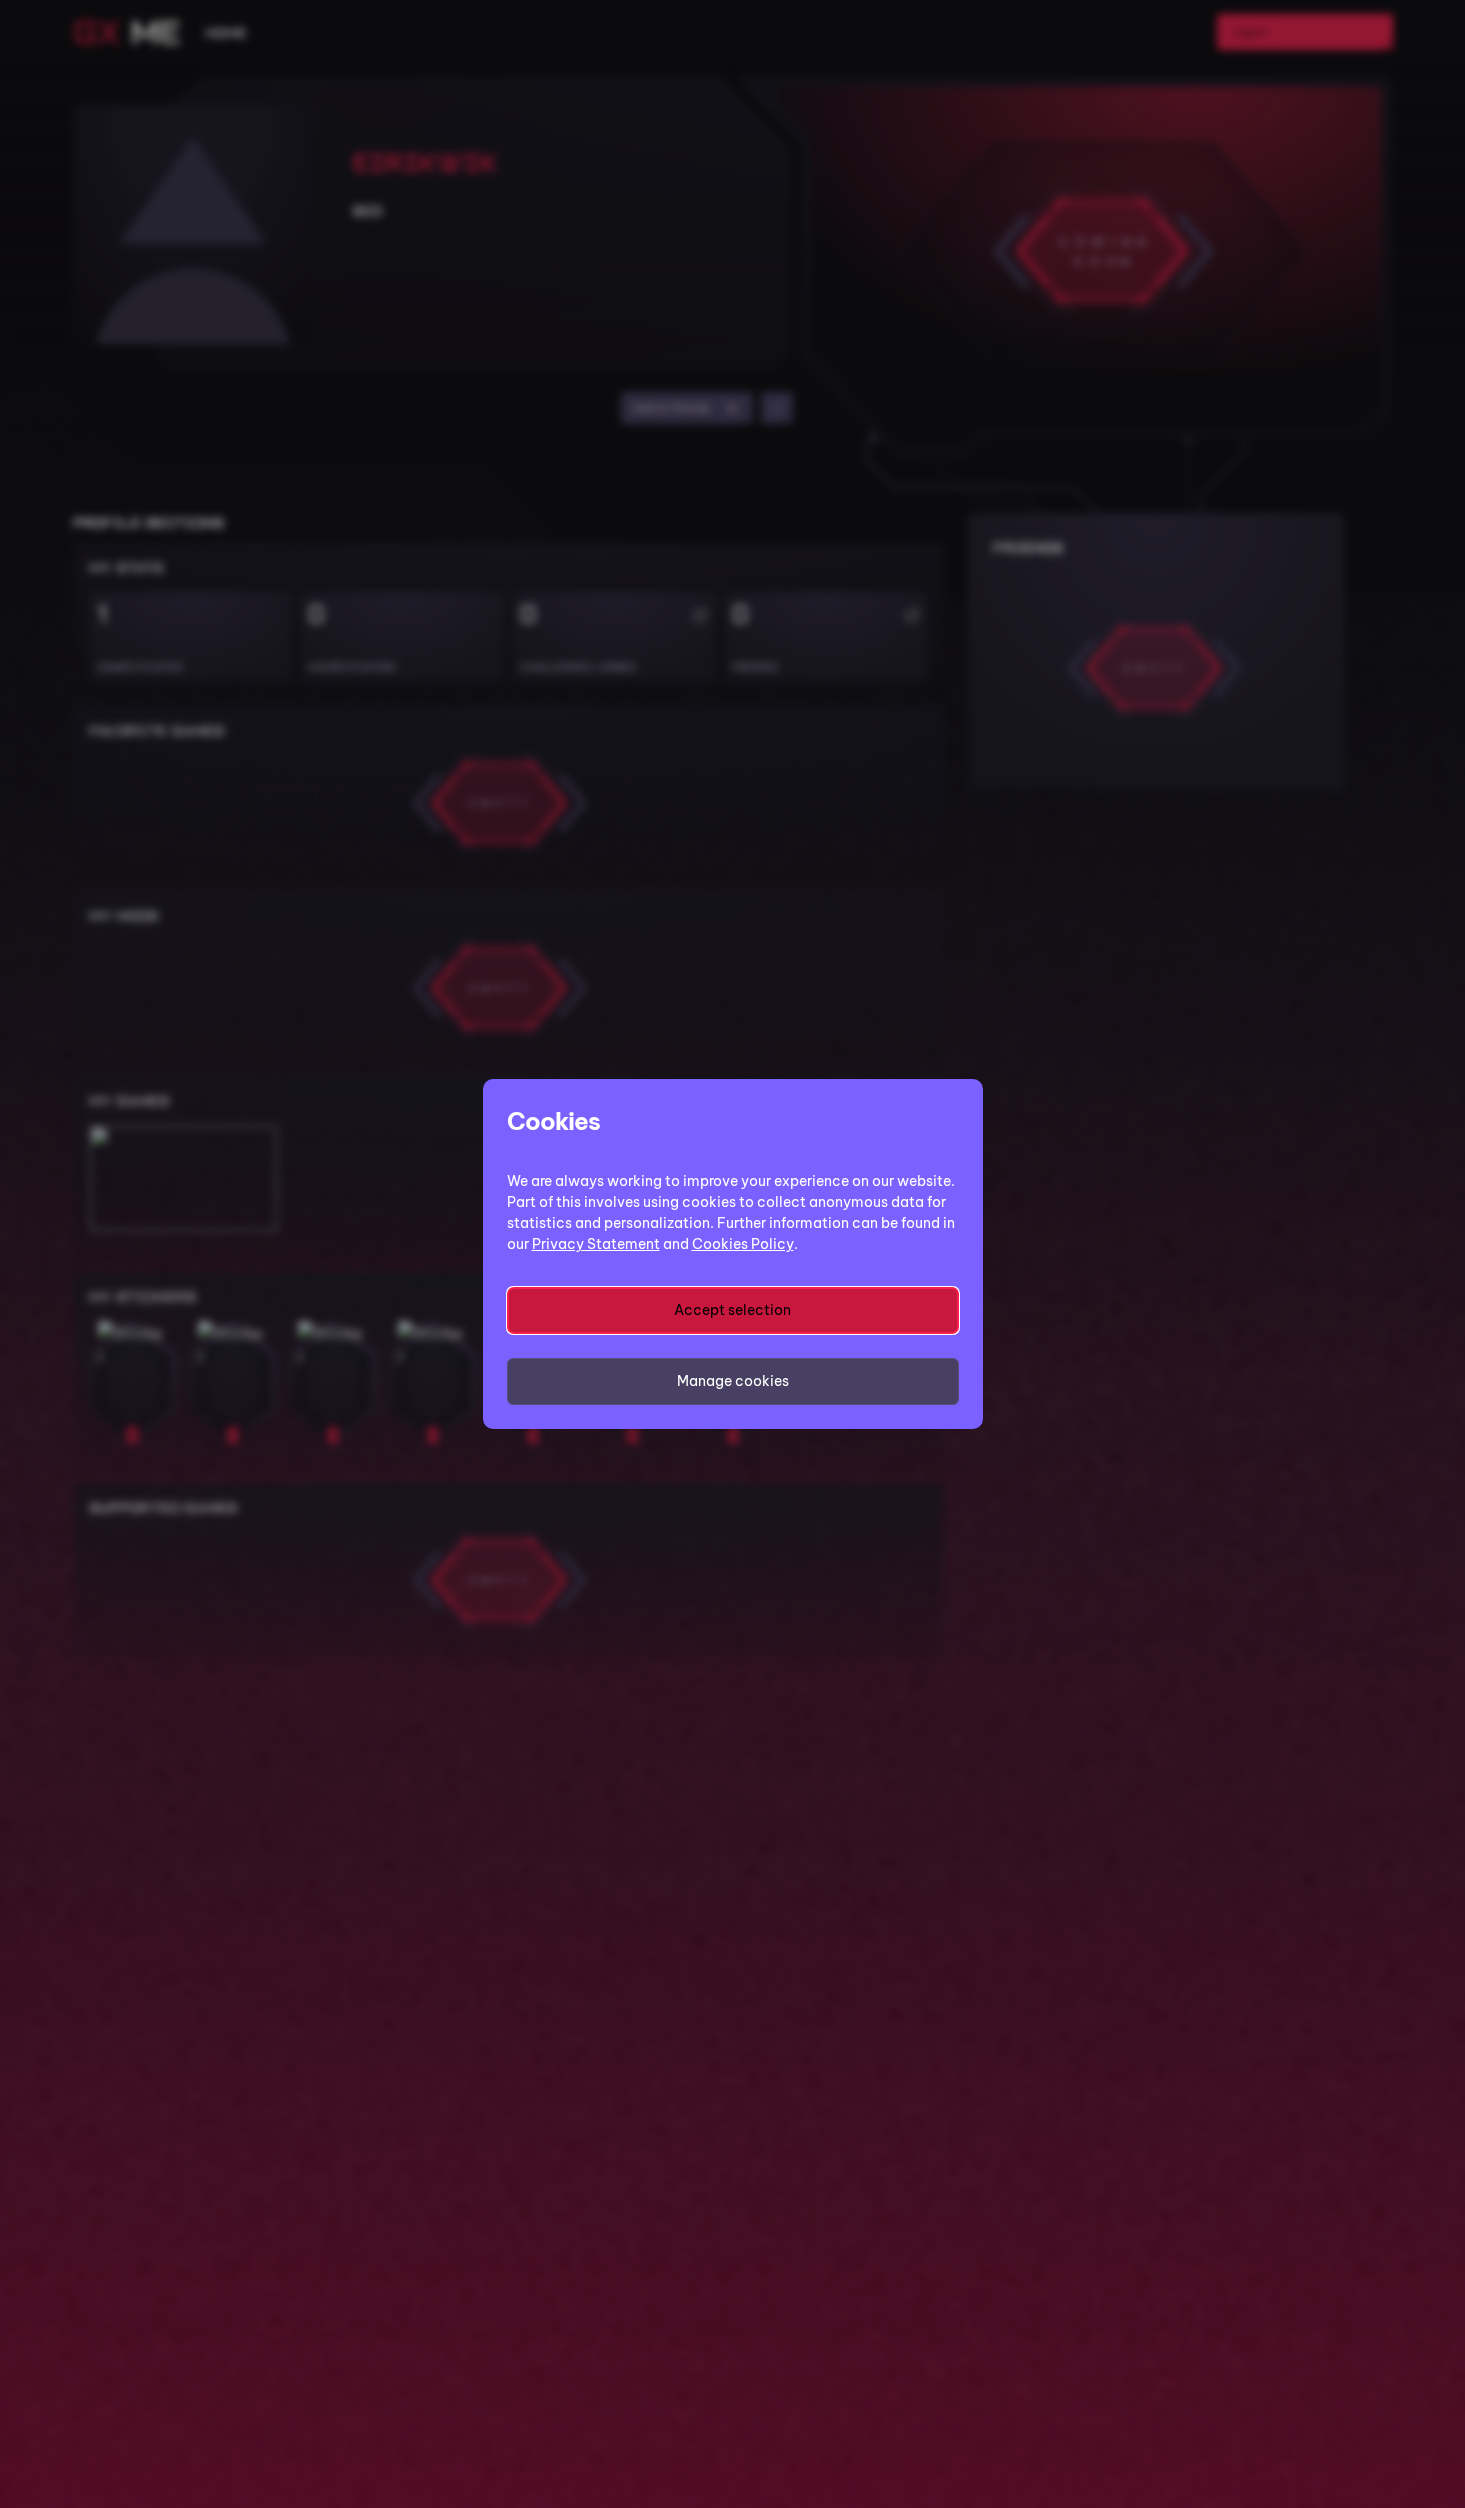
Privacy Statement (596, 1244)
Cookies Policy (743, 1244)
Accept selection (732, 1310)
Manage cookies (733, 1381)
